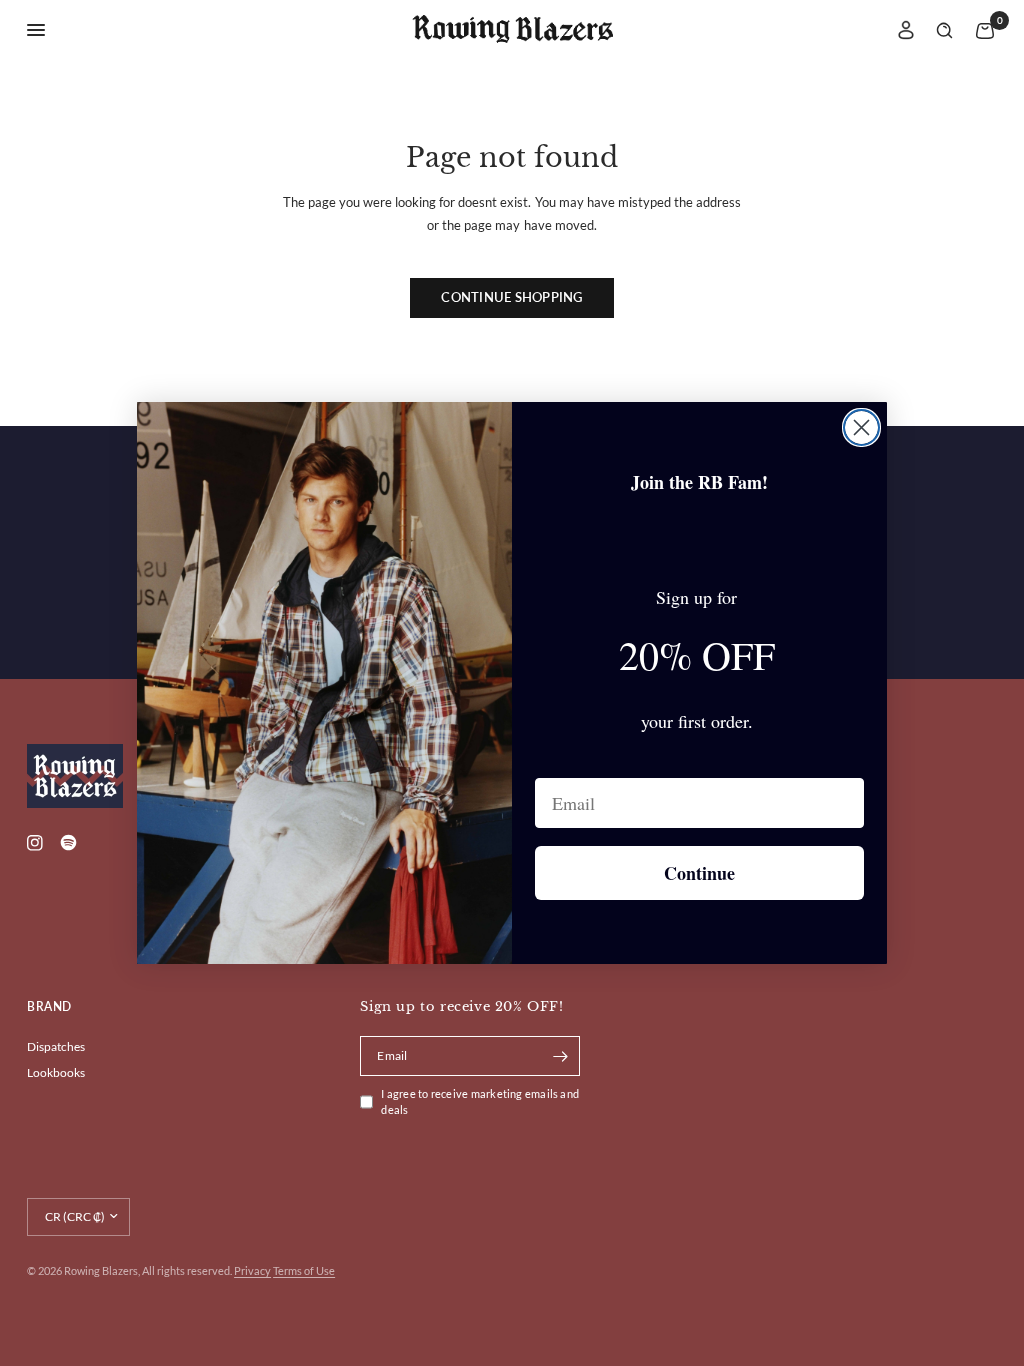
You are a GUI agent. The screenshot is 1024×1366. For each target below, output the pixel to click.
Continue (699, 873)
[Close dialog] (861, 427)
